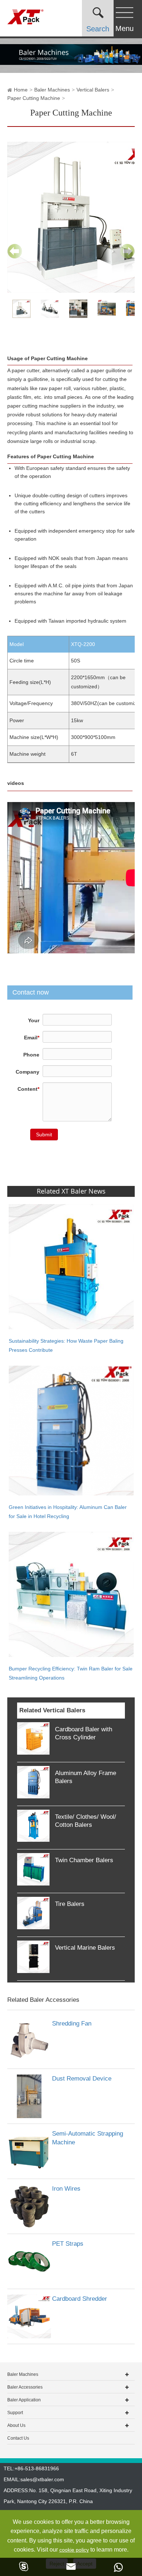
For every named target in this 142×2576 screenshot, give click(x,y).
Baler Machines (52, 90)
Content (28, 1089)
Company (27, 1072)
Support (15, 2413)
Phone (31, 1055)
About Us (16, 2425)
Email (32, 1038)
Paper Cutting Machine (34, 98)
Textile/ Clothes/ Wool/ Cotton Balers (86, 1821)
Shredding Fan (72, 2024)
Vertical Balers (93, 90)
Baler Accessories (25, 2387)
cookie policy (74, 2550)
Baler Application (24, 2400)
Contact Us (18, 2438)
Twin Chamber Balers (84, 1860)
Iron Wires (66, 2189)
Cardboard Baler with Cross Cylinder (84, 1733)
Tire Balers (70, 1904)
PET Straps (68, 2244)
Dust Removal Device (82, 2079)
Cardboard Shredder (80, 2299)
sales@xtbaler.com (42, 2479)
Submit (44, 1135)
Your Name (31, 1025)
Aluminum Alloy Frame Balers (86, 1777)
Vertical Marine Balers (85, 1948)
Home (21, 90)
